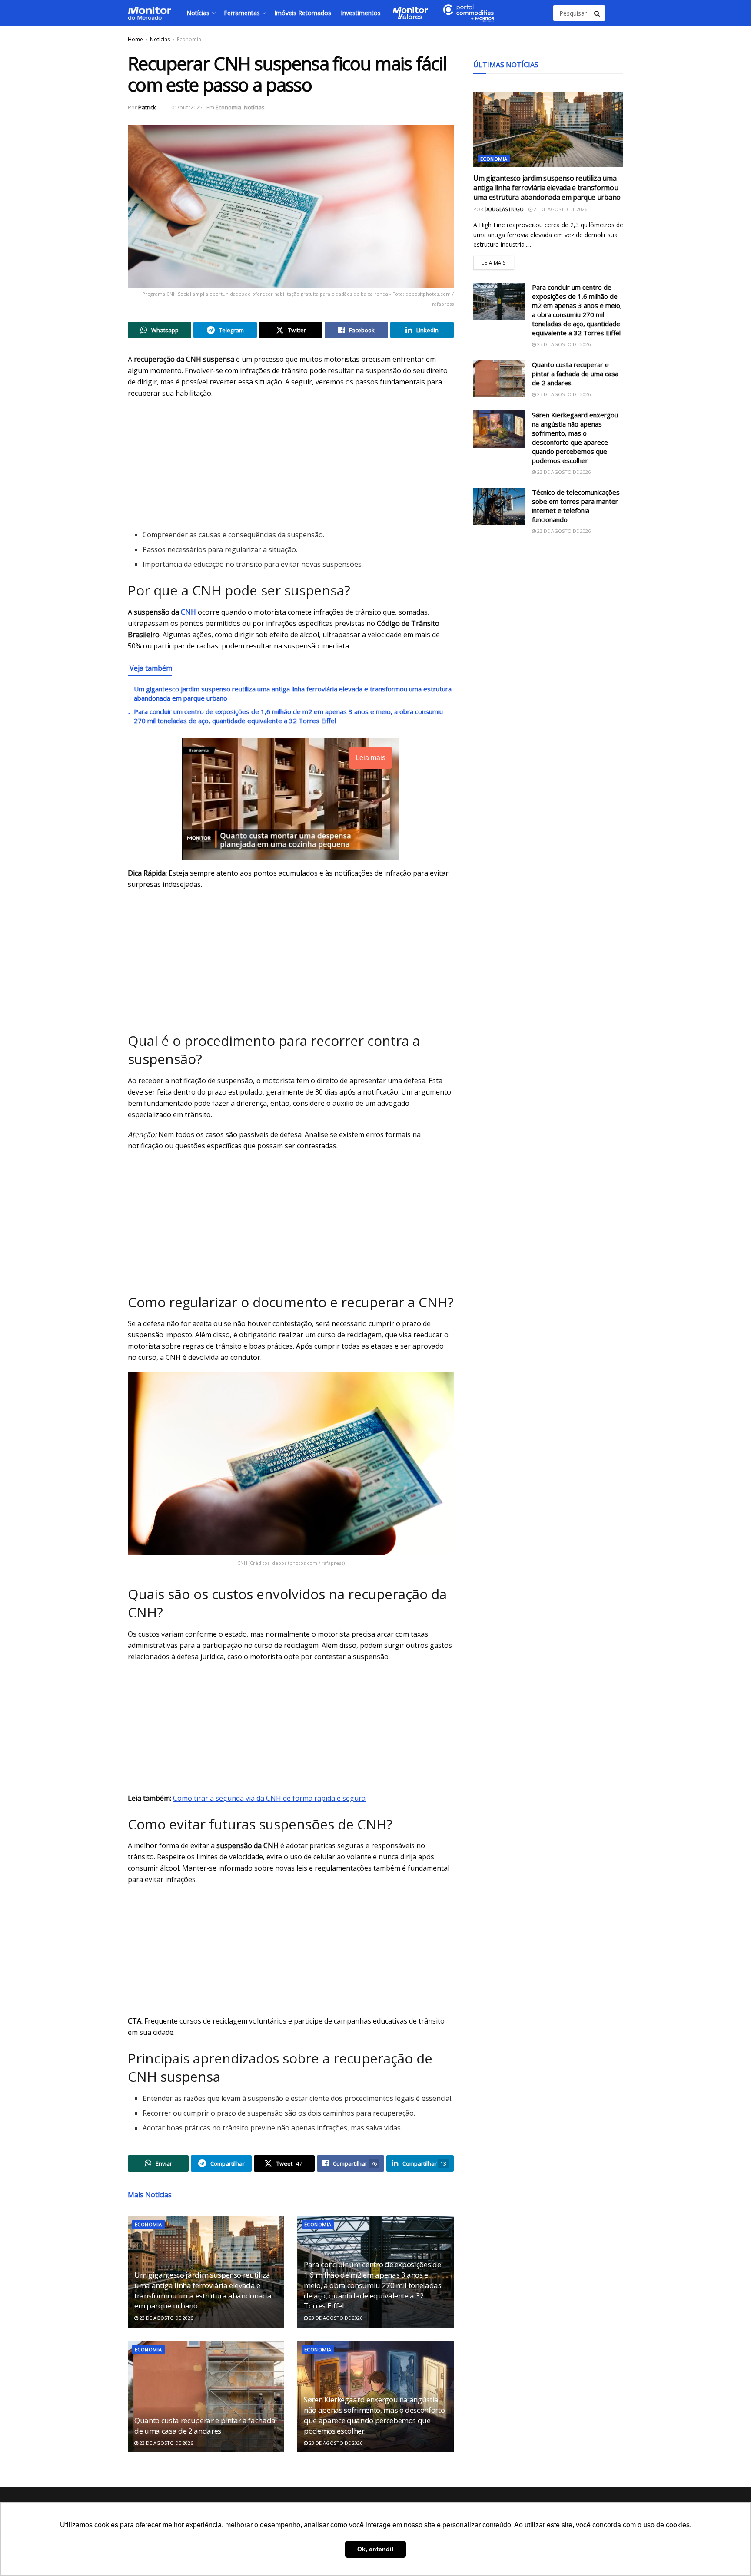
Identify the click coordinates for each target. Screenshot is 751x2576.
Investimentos (361, 13)
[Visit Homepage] (150, 13)
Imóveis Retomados (303, 13)
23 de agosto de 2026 (166, 2318)
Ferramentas (242, 13)
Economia (189, 39)
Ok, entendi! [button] (375, 2549)
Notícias (198, 13)
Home (135, 39)
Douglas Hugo (504, 209)
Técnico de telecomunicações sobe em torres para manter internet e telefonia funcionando (576, 506)
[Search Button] (598, 13)
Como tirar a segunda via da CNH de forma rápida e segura (269, 1798)
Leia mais (498, 261)
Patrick (147, 107)
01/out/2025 (187, 107)
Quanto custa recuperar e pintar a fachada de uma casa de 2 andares (205, 2426)
